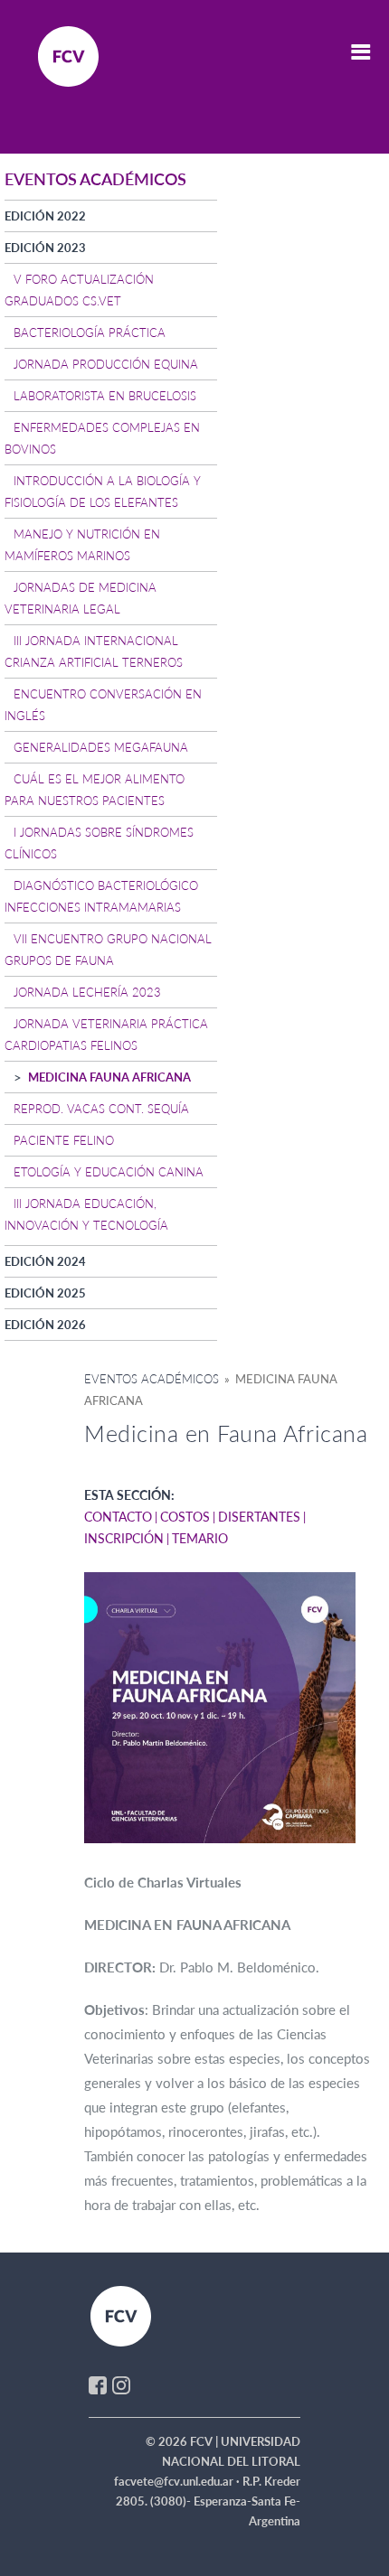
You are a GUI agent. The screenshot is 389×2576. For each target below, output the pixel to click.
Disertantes (259, 1517)
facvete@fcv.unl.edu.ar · (178, 2481)
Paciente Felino (64, 1140)
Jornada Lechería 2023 (87, 992)
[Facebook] (98, 2384)
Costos (185, 1517)
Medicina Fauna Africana (109, 1077)
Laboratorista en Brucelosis (105, 396)
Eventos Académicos (152, 1379)
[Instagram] (121, 2384)
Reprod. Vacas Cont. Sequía (101, 1109)
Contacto (118, 1517)
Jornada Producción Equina (106, 364)
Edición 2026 (45, 1325)
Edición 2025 (45, 1293)
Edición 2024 (45, 1261)
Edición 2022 (45, 216)
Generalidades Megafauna (101, 747)
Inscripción (124, 1538)
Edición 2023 (45, 248)
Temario (200, 1538)
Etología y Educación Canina (109, 1172)
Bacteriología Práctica (90, 333)
